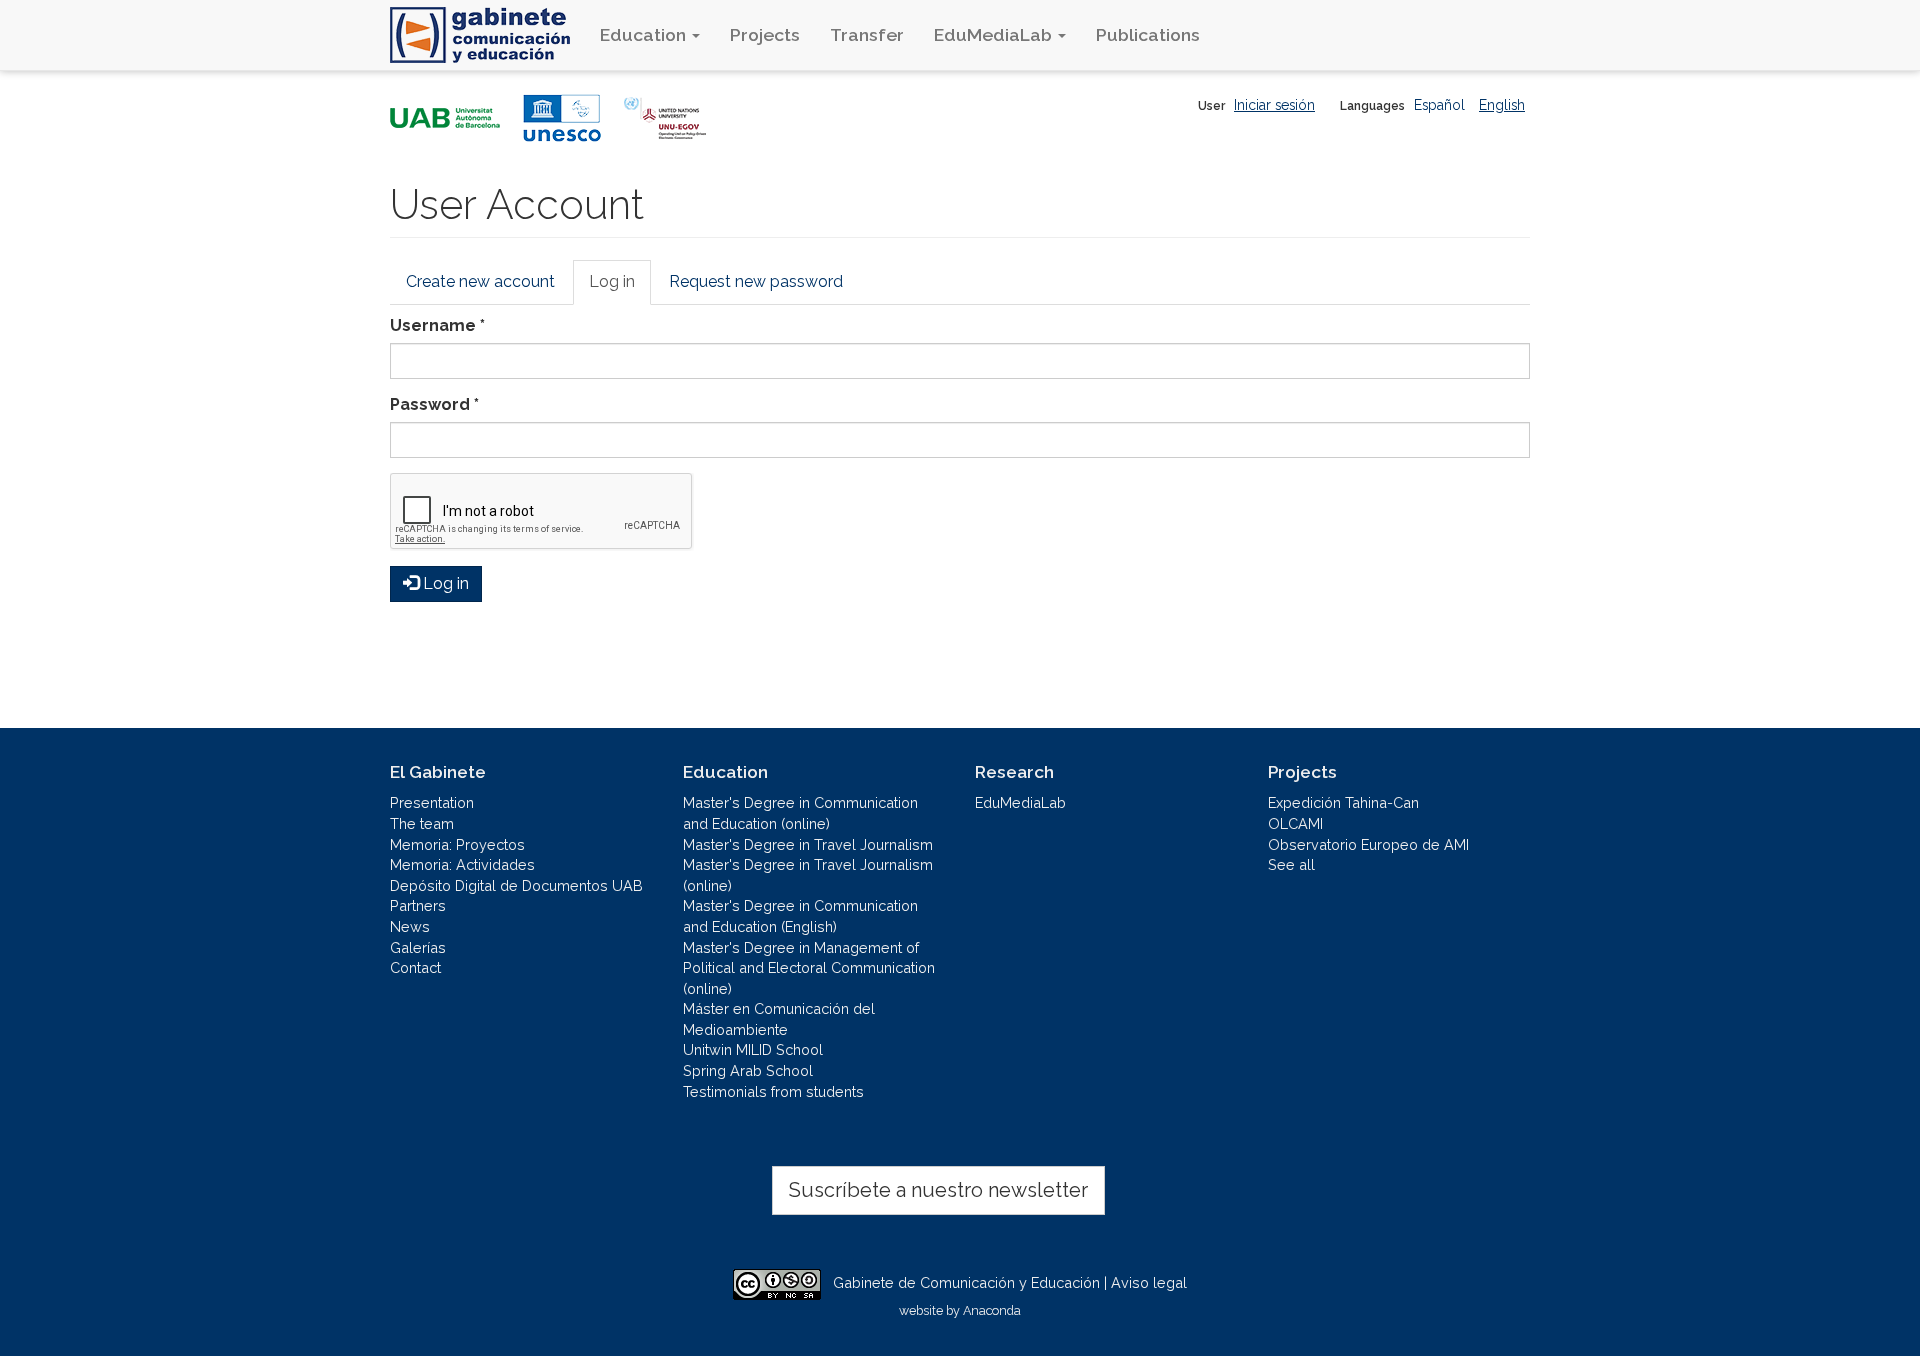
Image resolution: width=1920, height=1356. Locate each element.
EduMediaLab (995, 34)
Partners (418, 905)
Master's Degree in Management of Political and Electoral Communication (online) (809, 968)
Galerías (418, 947)
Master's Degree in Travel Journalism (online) (808, 875)
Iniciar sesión (1274, 105)
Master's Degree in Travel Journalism (808, 844)
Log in (620, 288)
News (410, 926)
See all (1291, 864)
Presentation (432, 802)
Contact (415, 967)
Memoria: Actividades (462, 864)
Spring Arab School (748, 1070)
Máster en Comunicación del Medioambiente (779, 1019)
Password (434, 404)
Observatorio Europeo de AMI (1368, 844)
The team (422, 823)
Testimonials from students (773, 1091)
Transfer (867, 34)
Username (437, 325)
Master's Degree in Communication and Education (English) (800, 916)
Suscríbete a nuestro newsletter (938, 1190)
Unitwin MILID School (753, 1049)
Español (1439, 105)
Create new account (480, 281)
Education (645, 34)
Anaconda (992, 1310)
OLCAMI (1295, 823)
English (1502, 105)
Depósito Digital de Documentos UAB (516, 885)
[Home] (487, 35)
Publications (1148, 34)
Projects (765, 34)
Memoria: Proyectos (457, 844)
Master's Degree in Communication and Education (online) (800, 813)
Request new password (756, 281)
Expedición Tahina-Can (1343, 802)
